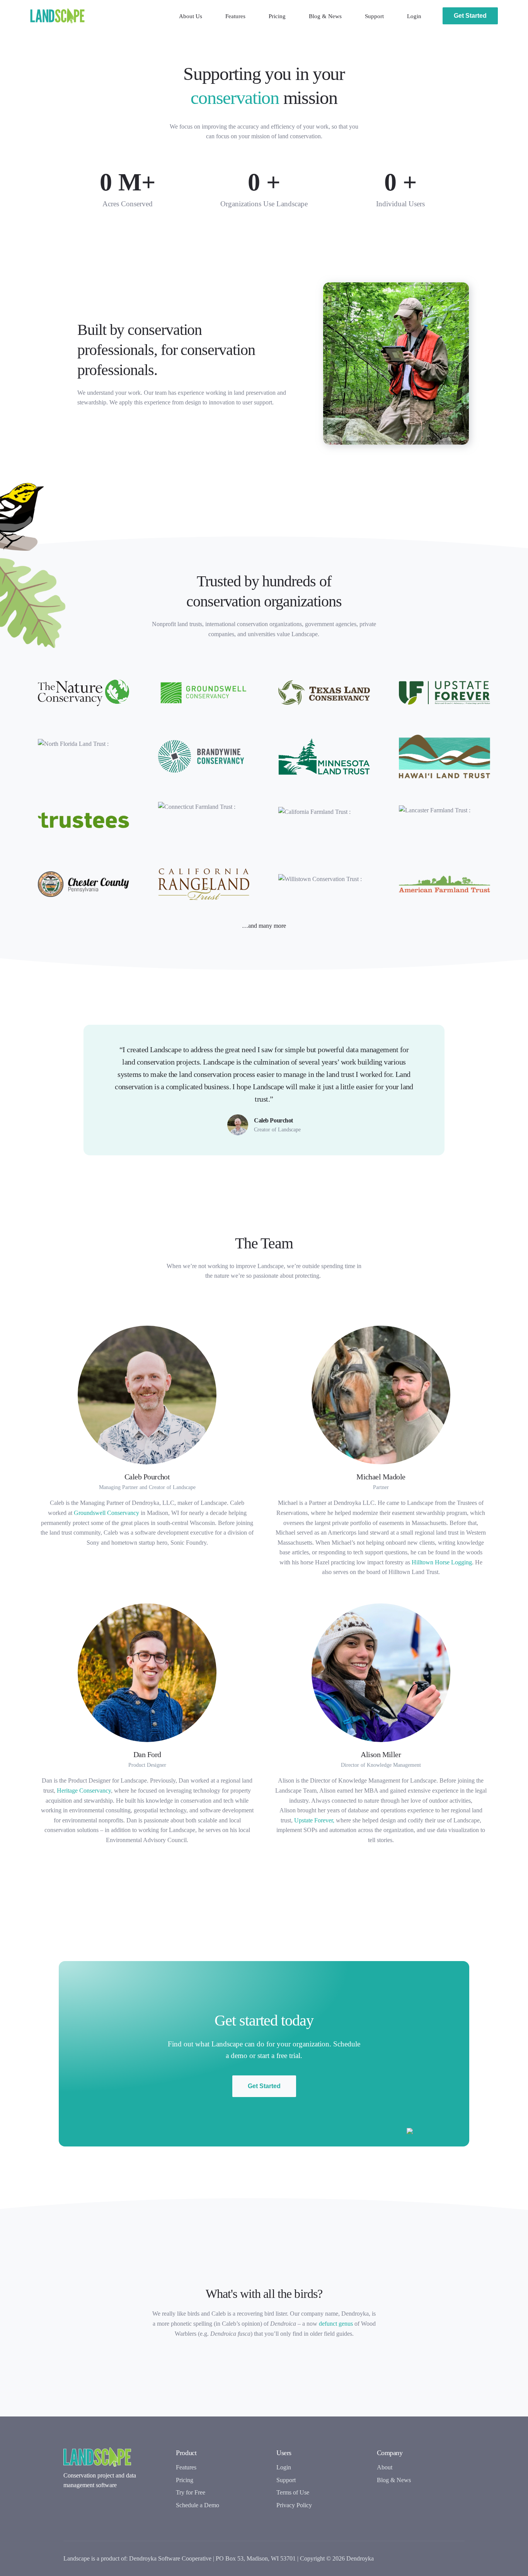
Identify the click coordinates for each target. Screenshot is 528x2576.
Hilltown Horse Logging (442, 1562)
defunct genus (336, 2324)
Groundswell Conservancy (106, 1513)
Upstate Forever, (314, 1820)
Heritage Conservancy (84, 1791)
